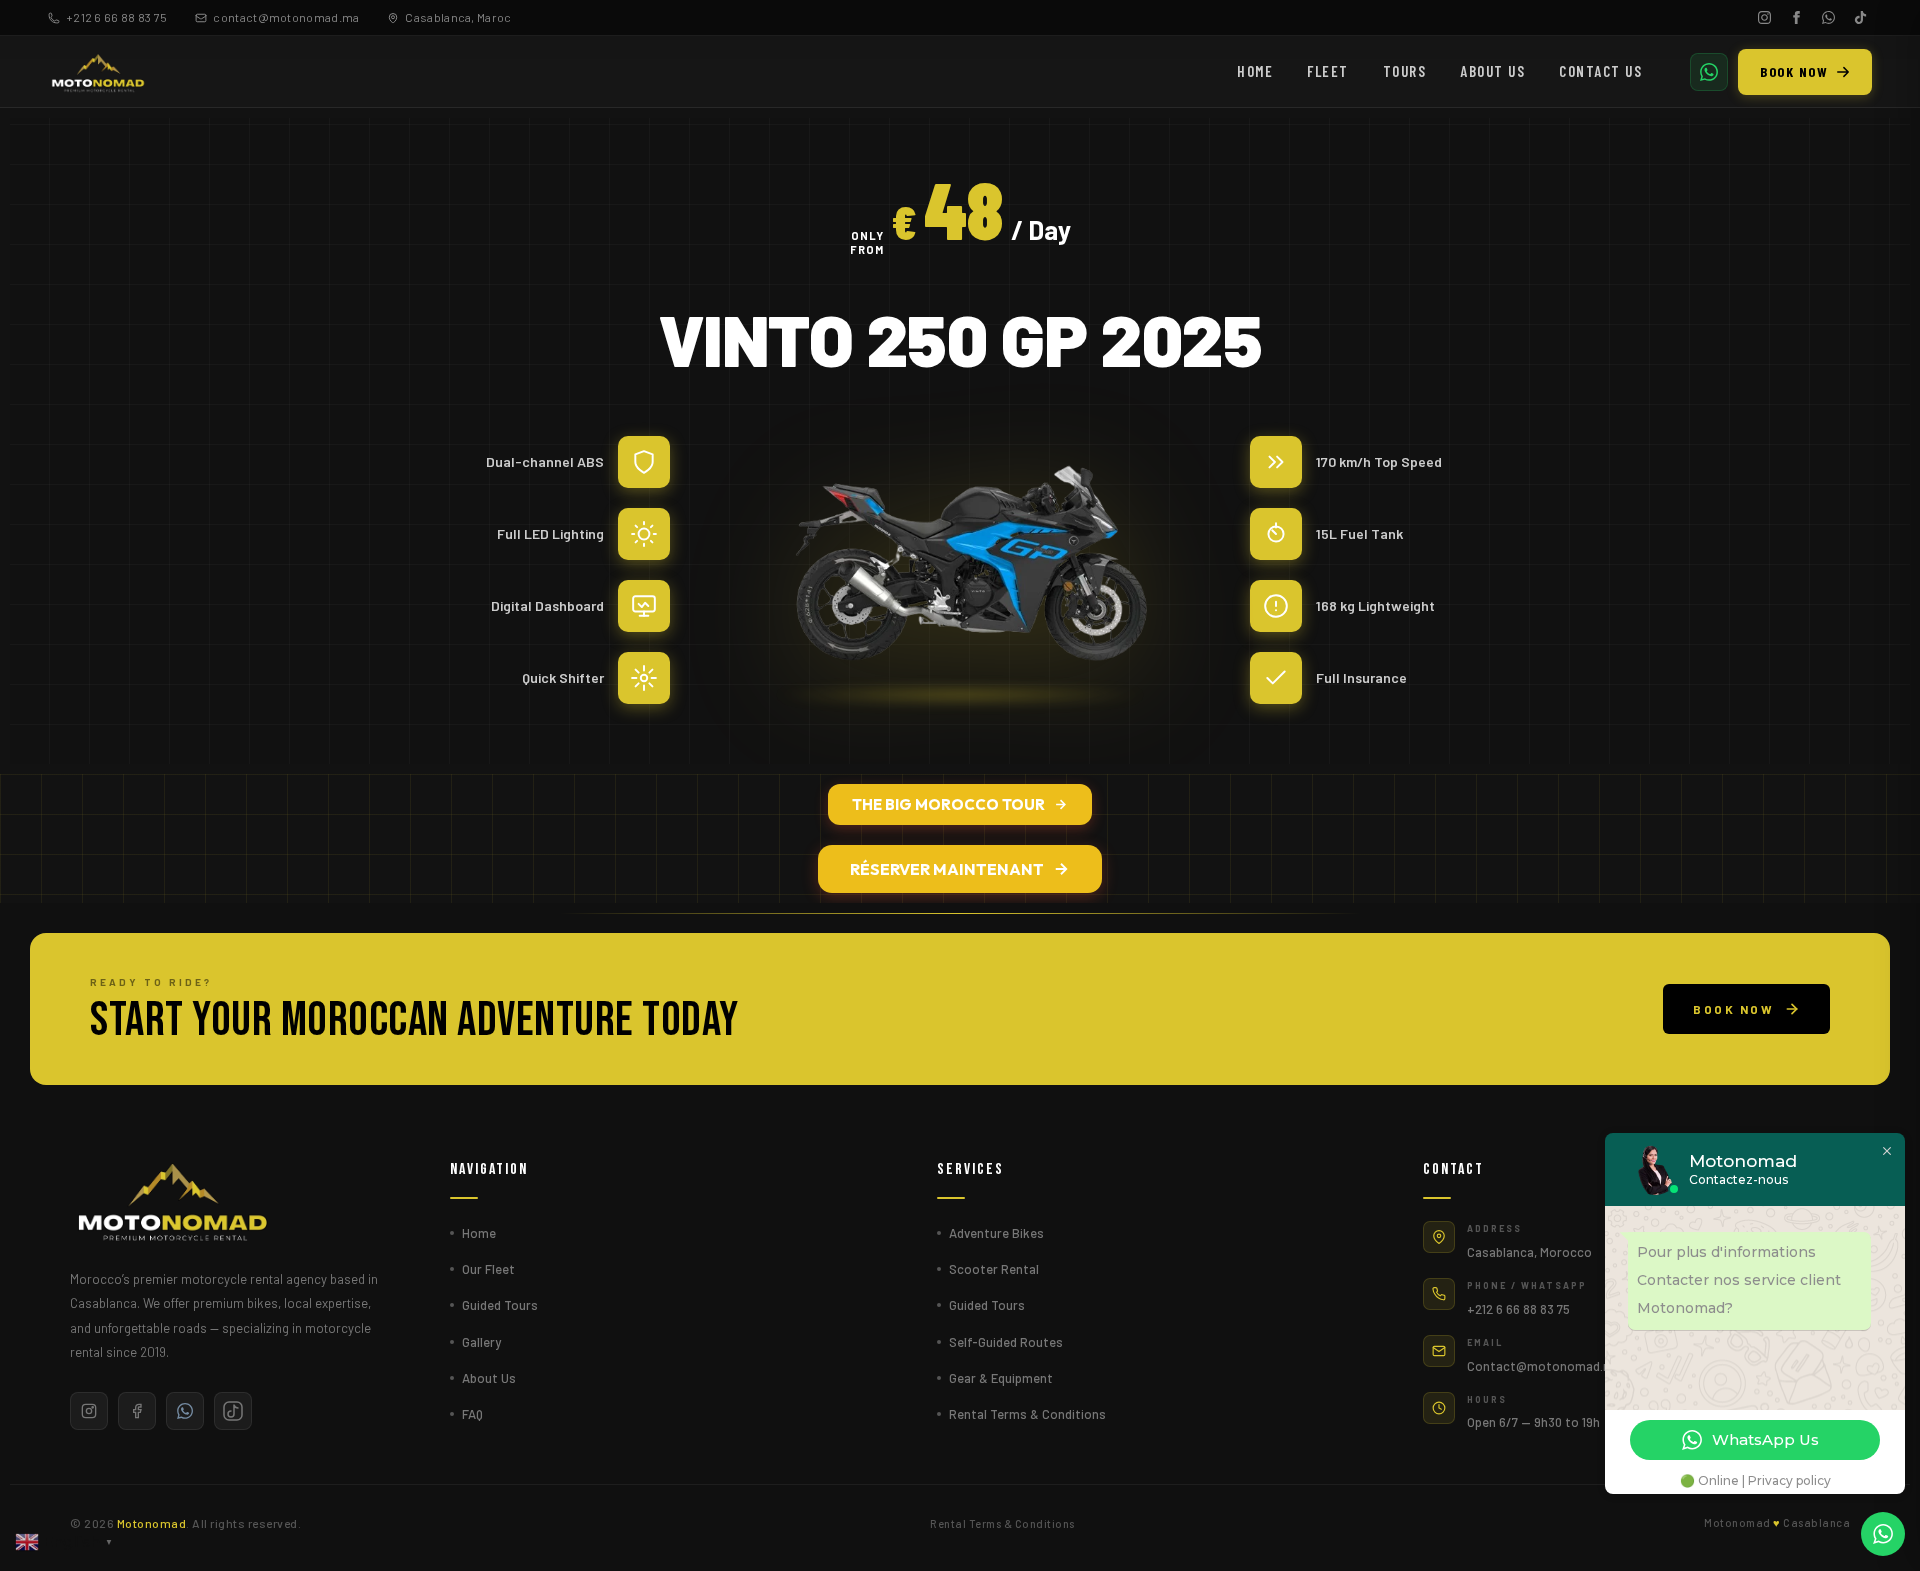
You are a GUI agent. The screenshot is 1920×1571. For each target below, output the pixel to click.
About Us (489, 1378)
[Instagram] (1764, 18)
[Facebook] (1796, 18)
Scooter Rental (994, 1269)
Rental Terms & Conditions (1027, 1414)
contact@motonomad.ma (286, 17)
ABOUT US (1492, 71)
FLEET (1328, 71)
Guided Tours (500, 1305)
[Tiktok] (233, 1411)
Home (479, 1233)
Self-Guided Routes (1006, 1342)
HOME (1255, 71)
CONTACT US (1600, 71)
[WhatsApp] (1828, 18)
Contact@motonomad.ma (1544, 1366)
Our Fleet (488, 1269)
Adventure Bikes (996, 1233)
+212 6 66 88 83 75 (116, 17)
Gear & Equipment (1001, 1378)
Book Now (1733, 1009)
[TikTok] (1860, 18)
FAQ (472, 1414)
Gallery (481, 1342)
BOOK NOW (1794, 71)
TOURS (1405, 71)
